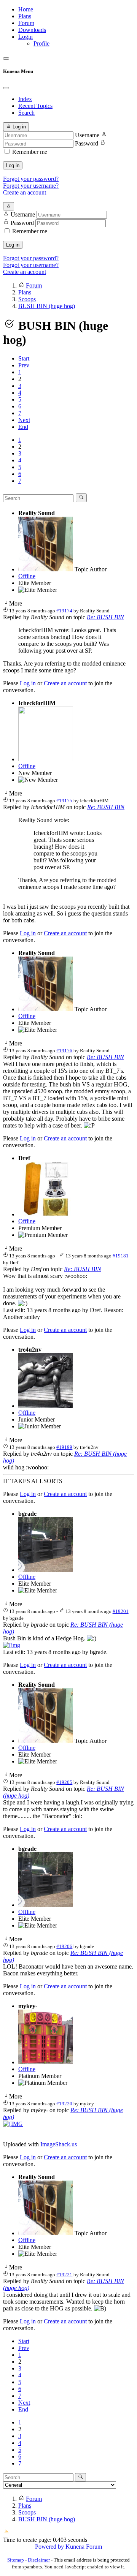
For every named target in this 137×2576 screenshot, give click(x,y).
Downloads (32, 30)
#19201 (121, 1611)
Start (24, 358)
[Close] (6, 88)
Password (87, 143)
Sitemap (16, 2560)
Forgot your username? (31, 186)
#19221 (64, 2275)
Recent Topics (35, 106)
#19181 (121, 1256)
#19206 (64, 1946)
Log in (13, 165)
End (23, 427)
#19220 (64, 2104)
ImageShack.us (59, 2144)
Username (87, 135)
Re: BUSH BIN (105, 617)
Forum (26, 23)
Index (25, 99)
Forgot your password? (31, 179)
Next (24, 420)
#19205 (64, 1782)
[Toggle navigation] (6, 59)
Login (25, 37)
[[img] (12, 1645)
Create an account (25, 192)
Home (26, 9)
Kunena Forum (84, 2547)
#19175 (64, 801)
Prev (24, 365)
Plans (25, 16)
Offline (27, 576)
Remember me (30, 152)
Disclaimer (39, 2560)
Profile (41, 43)
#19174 (64, 611)
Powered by (49, 2547)
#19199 (64, 1447)
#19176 (64, 1051)
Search (26, 113)
